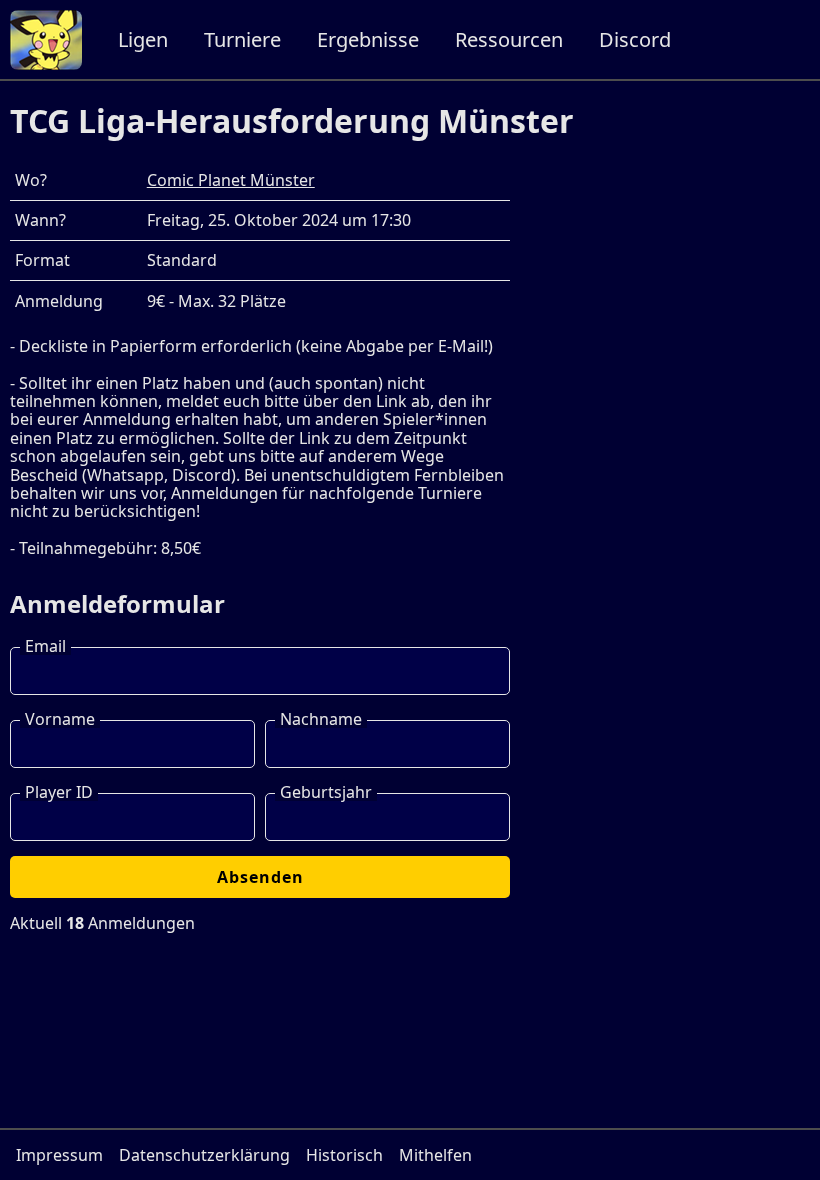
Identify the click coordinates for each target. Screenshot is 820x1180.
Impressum (59, 1155)
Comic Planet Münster (231, 180)
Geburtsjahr (326, 792)
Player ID (59, 792)
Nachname (321, 719)
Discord (635, 39)
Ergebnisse (368, 39)
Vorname (60, 719)
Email (45, 646)
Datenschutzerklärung (204, 1155)
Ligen (143, 39)
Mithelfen (435, 1155)
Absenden (260, 877)
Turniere (242, 39)
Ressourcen (509, 39)
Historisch (344, 1155)
